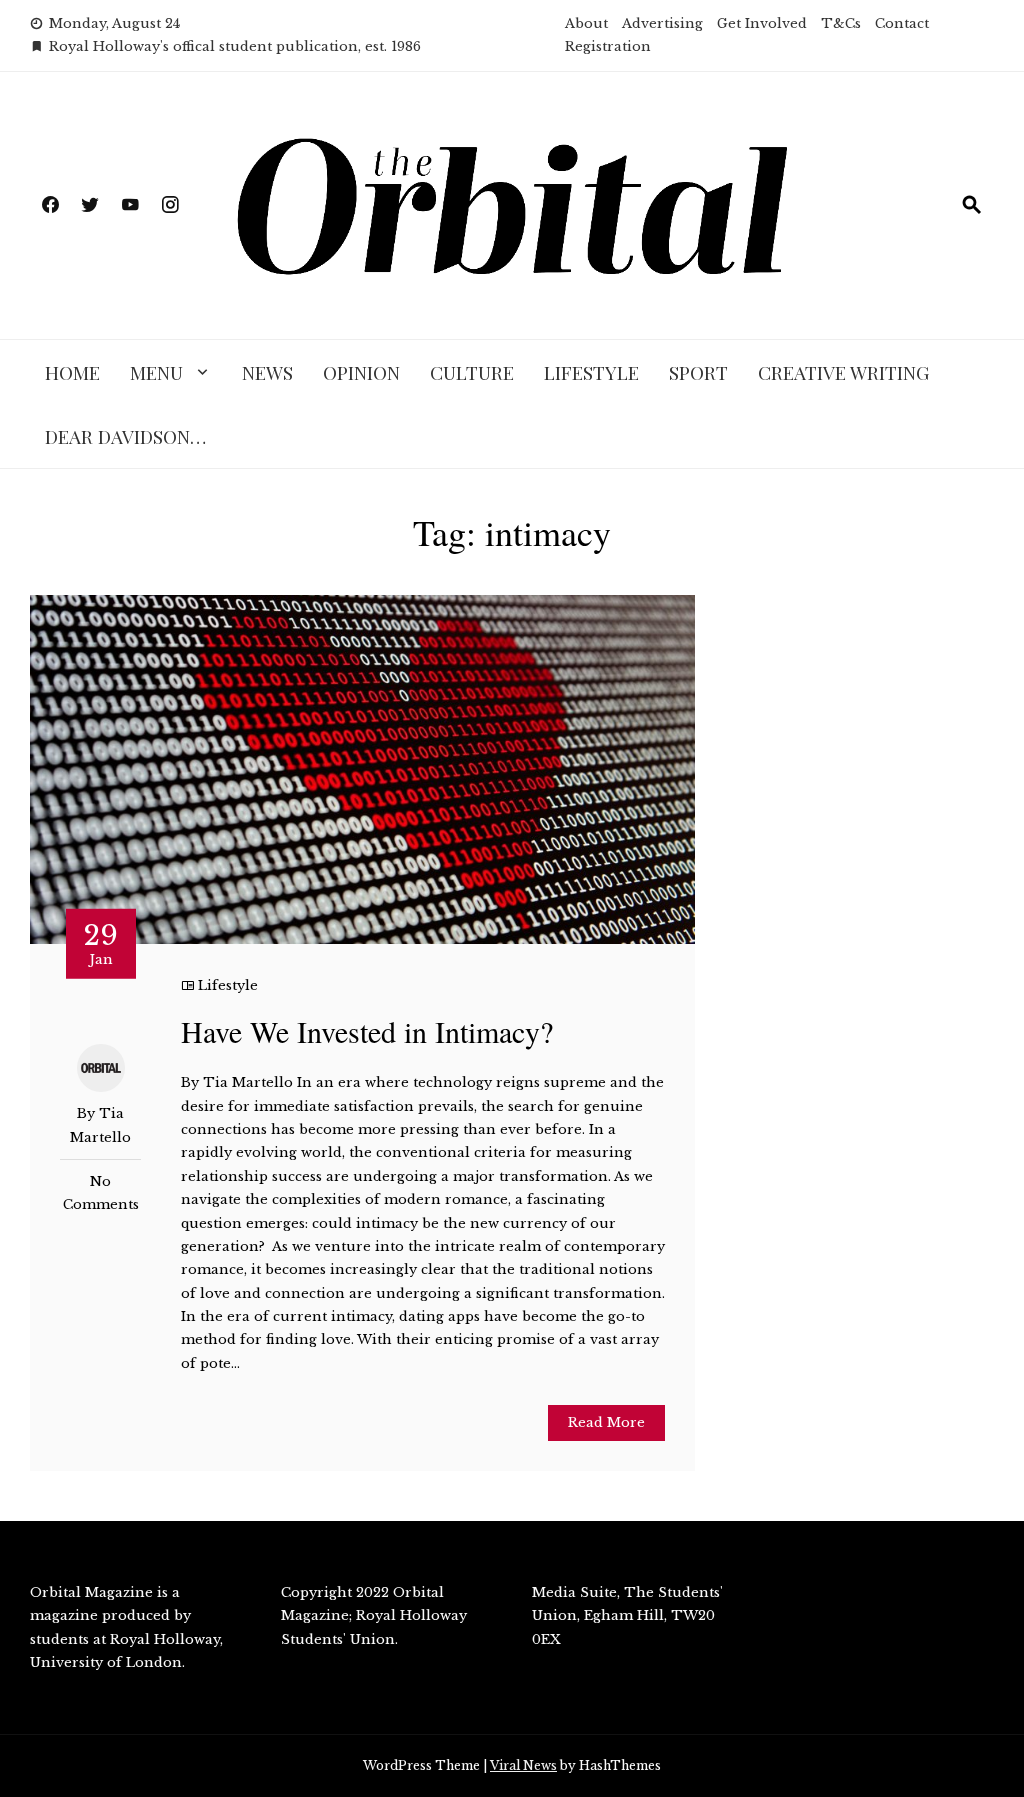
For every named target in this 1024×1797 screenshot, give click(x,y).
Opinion (361, 372)
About (586, 23)
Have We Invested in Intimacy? (367, 1031)
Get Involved (762, 23)
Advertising (662, 23)
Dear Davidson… (125, 436)
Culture (472, 372)
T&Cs (841, 23)
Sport (698, 372)
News (267, 372)
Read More (606, 1422)
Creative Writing (843, 372)
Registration (608, 46)
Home (72, 372)
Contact (902, 23)
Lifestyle (591, 372)
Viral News (523, 1765)
